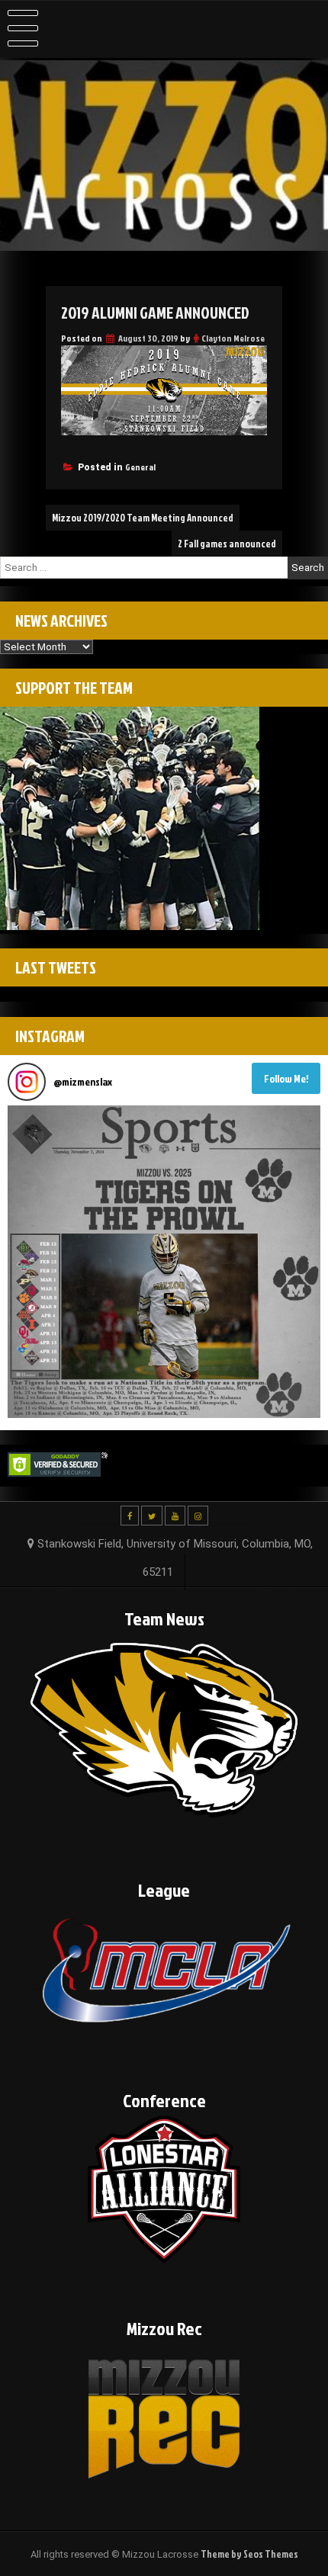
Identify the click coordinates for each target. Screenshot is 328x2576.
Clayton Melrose (233, 338)
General (140, 467)
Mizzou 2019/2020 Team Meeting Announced (143, 518)
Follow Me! (286, 1078)
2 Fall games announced (227, 544)
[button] (164, 1262)
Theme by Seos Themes (249, 2554)
